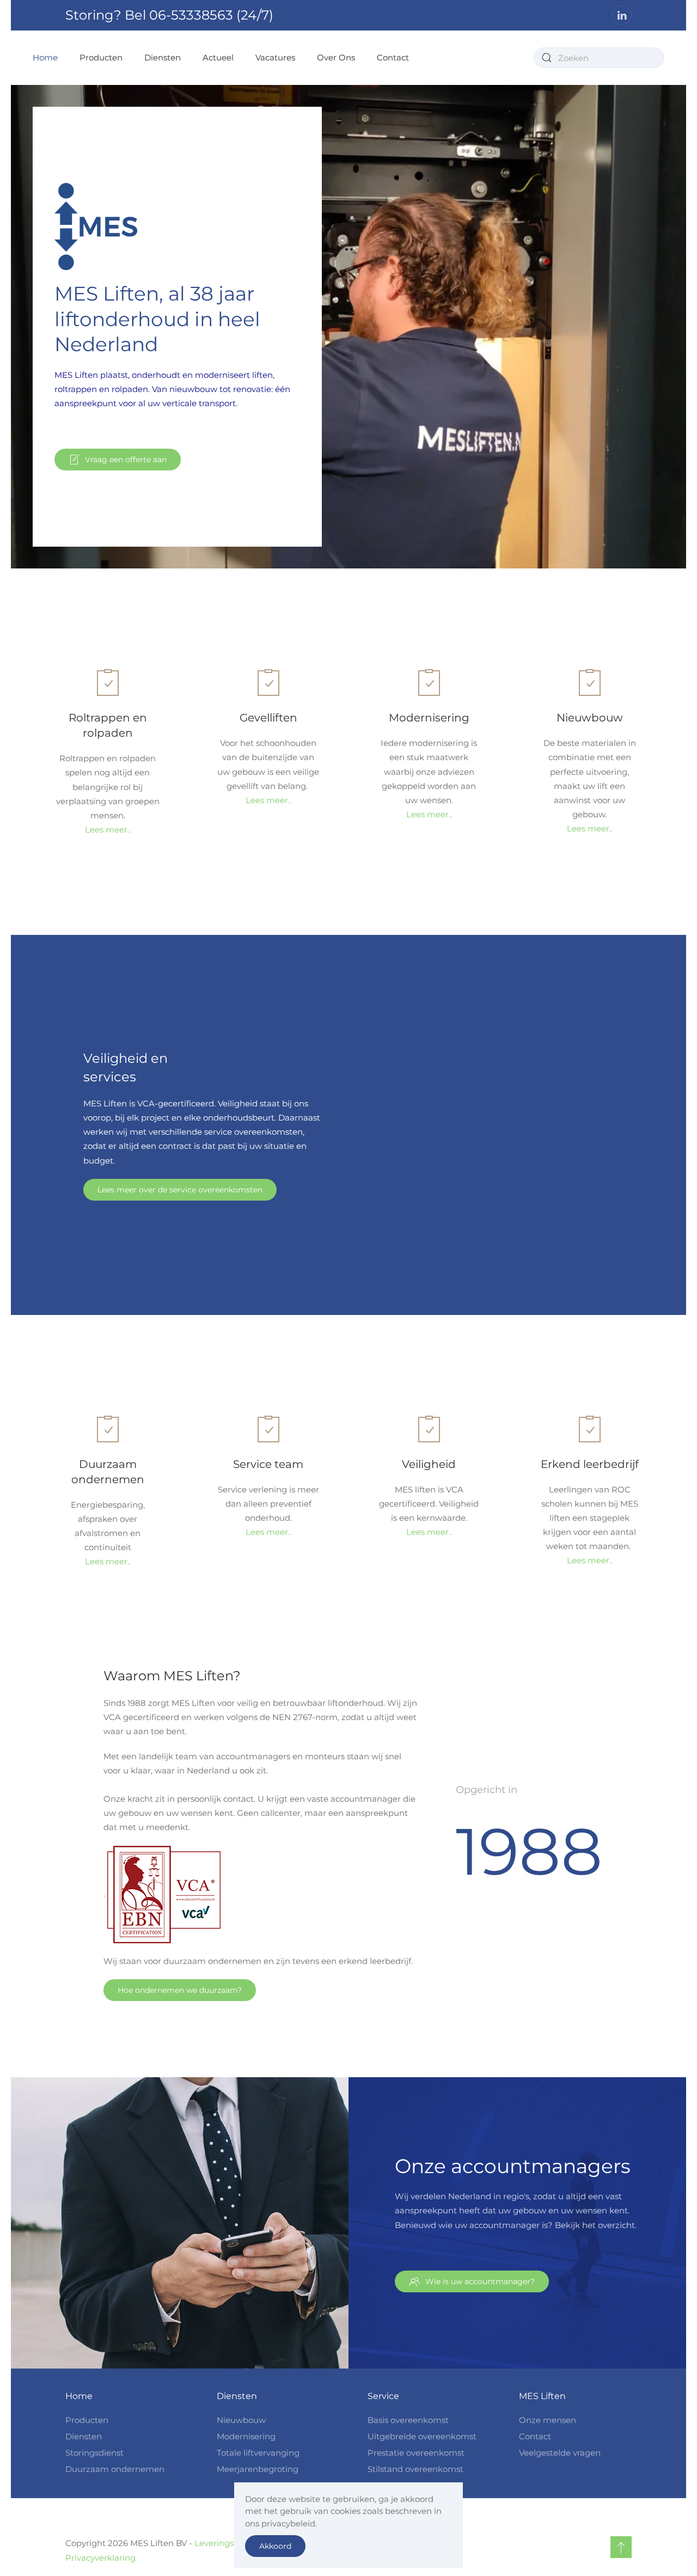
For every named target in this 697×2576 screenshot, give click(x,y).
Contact (393, 57)
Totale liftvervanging (258, 2453)
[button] (621, 2547)
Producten (101, 57)
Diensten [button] (163, 57)
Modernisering (246, 2436)
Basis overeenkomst (408, 2420)
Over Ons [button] (336, 57)
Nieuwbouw (241, 2420)
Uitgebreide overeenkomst (422, 2436)
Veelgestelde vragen (560, 2453)
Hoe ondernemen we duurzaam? (180, 1990)
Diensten (84, 2436)
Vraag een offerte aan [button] (126, 460)
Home (45, 57)
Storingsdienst (94, 2453)
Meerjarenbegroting (258, 2469)
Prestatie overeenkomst (416, 2453)
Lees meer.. (108, 830)
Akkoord (275, 2546)
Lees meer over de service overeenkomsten (180, 1190)
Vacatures (275, 57)
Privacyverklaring (100, 2558)
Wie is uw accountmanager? (480, 2281)
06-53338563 (191, 15)
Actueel (218, 57)
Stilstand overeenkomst (415, 2469)
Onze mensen (548, 2420)
